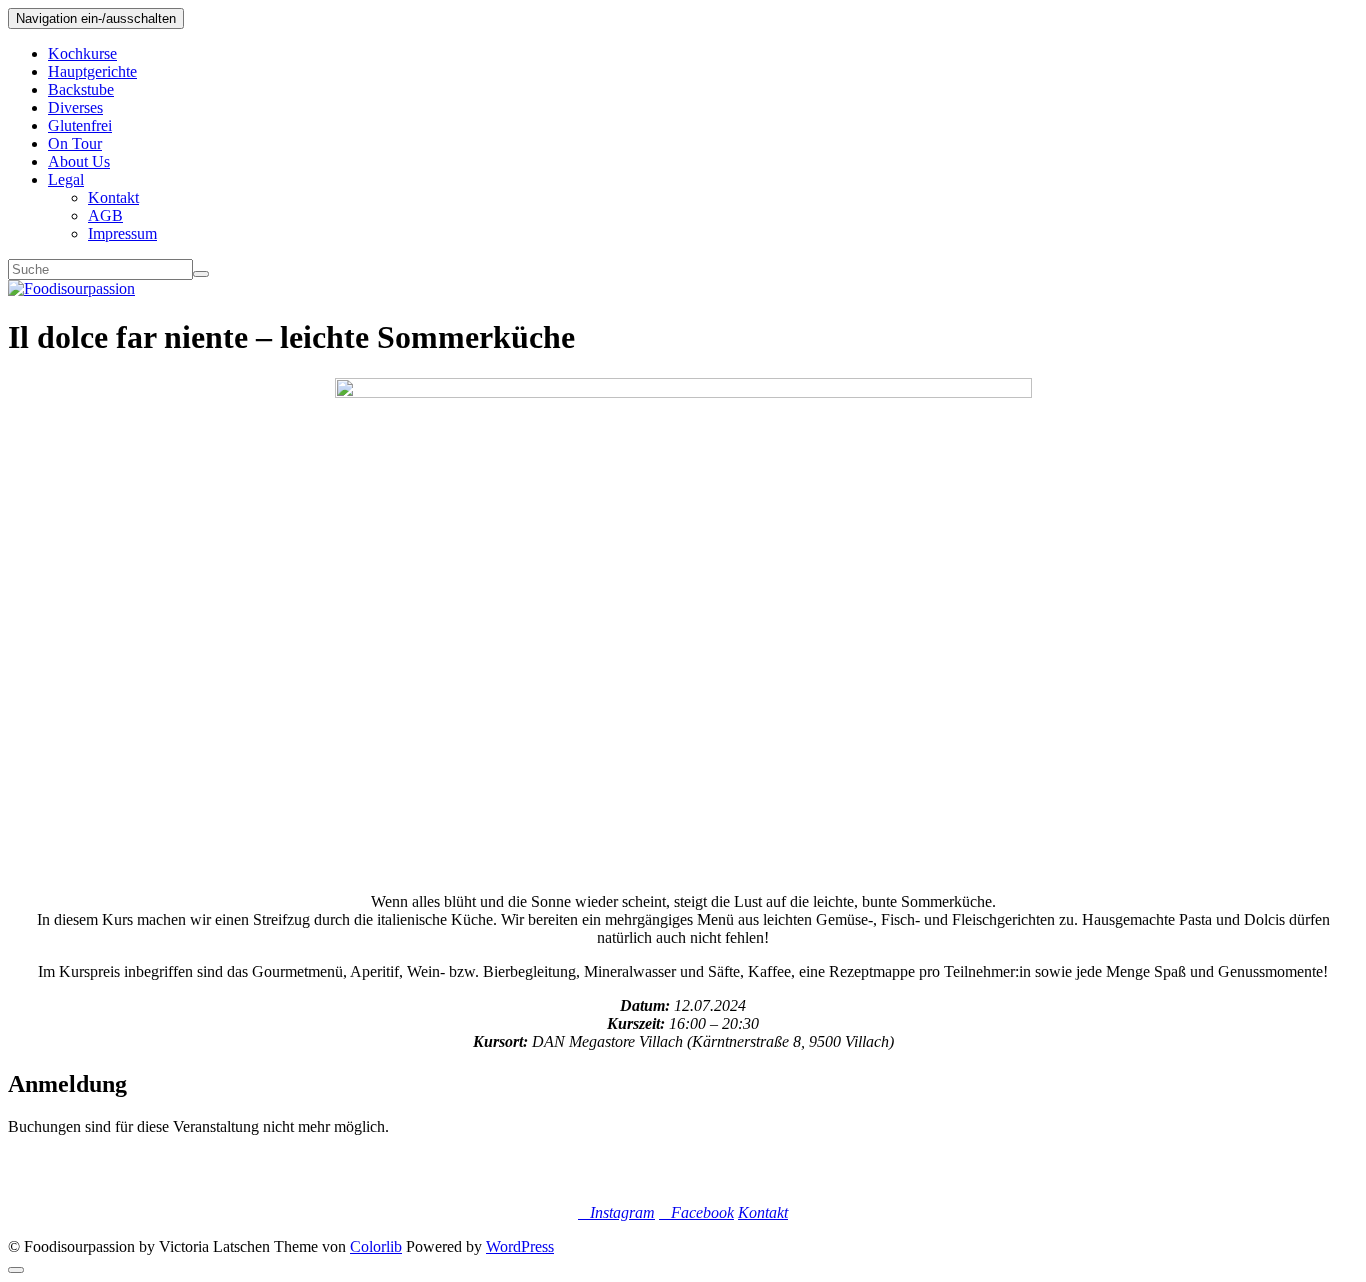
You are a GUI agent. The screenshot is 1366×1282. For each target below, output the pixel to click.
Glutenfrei (80, 125)
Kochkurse (82, 53)
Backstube (81, 89)
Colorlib (376, 1246)
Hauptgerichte (92, 71)
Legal (66, 179)
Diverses (75, 107)
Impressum (122, 233)
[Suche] (201, 274)
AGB (105, 215)
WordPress (520, 1246)
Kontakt (113, 197)
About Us (79, 161)
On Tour (75, 143)
